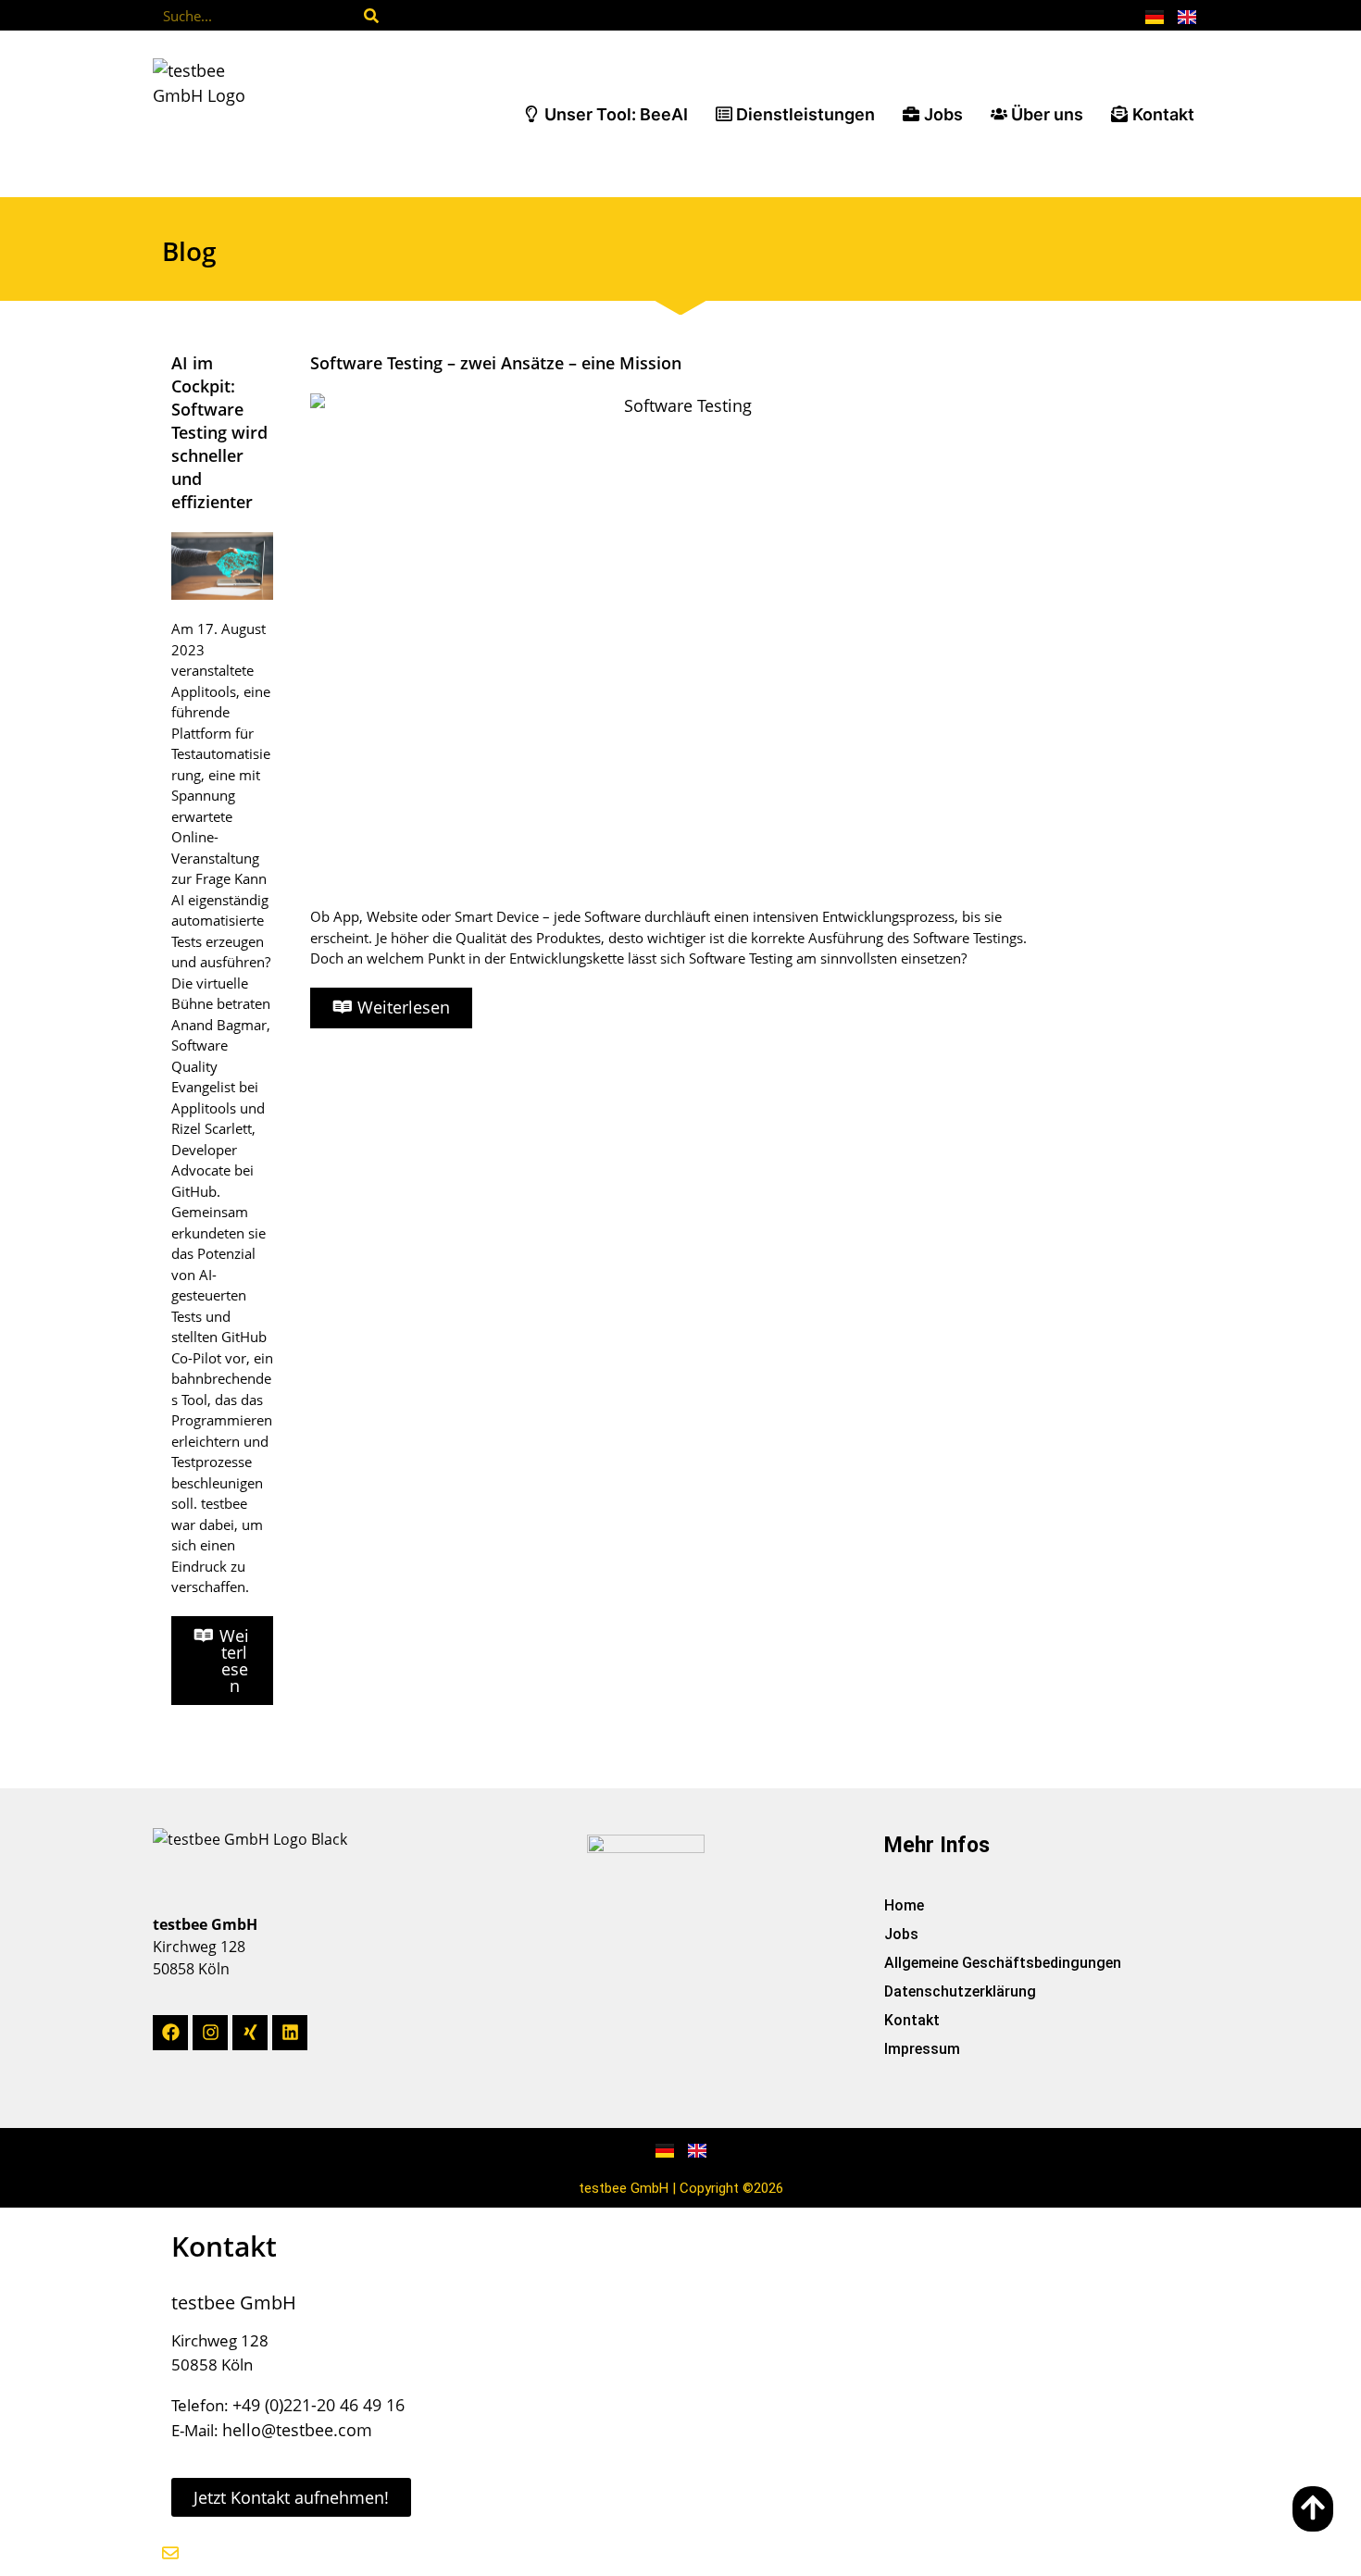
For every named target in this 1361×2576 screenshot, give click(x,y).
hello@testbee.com (297, 2430)
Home (904, 1905)
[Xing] (250, 2033)
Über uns (1047, 114)
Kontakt (1163, 114)
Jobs (943, 114)
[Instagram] (210, 2033)
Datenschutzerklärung (960, 1991)
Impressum (922, 2049)
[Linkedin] (290, 2033)
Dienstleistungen (805, 114)
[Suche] (371, 15)
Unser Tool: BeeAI (616, 114)
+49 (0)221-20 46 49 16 (318, 2405)
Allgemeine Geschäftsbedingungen (1003, 1963)
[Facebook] (170, 2033)
